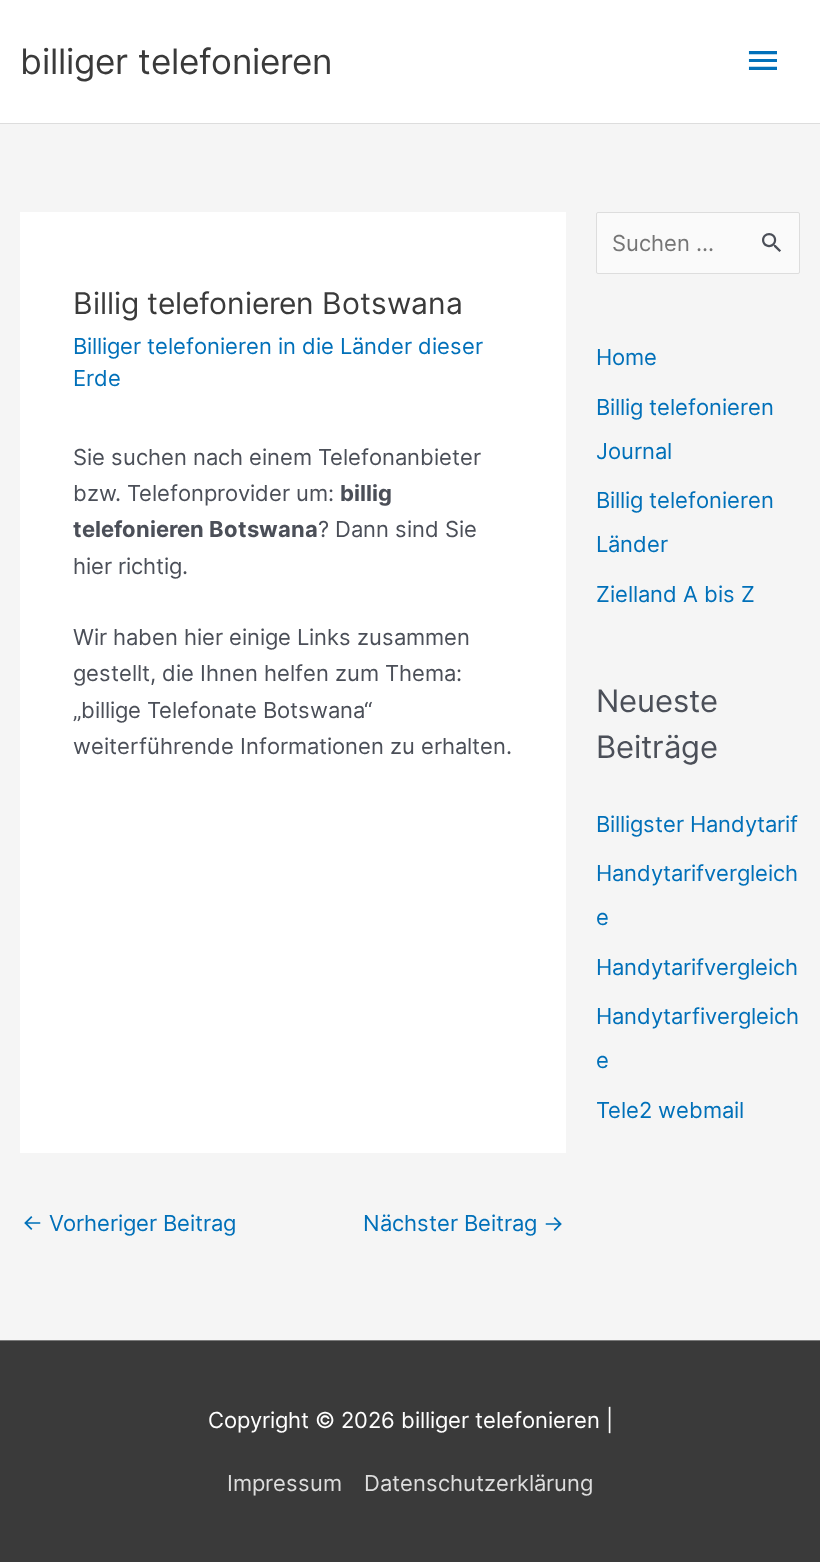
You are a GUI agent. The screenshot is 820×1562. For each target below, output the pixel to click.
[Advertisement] (293, 940)
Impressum (284, 1483)
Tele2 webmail (670, 1110)
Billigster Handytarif (697, 824)
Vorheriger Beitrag (129, 1223)
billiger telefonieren (176, 61)
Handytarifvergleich (697, 967)
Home (626, 357)
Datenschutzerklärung (478, 1483)
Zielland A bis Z (675, 594)
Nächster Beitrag (463, 1223)
